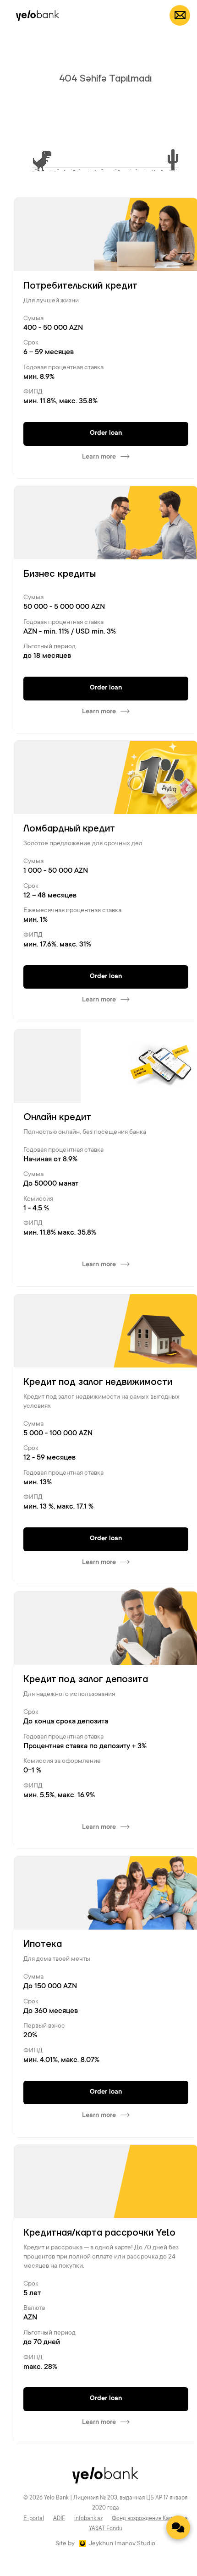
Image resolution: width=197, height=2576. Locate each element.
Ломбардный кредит (69, 829)
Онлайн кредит (57, 1117)
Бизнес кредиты (60, 574)
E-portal (34, 2519)
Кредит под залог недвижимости (98, 1382)
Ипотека (43, 1944)
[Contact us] (178, 2527)
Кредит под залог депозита (86, 1679)
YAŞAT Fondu (106, 2529)
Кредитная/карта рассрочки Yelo (99, 2233)
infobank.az (88, 2519)
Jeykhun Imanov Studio (122, 2544)
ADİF (59, 2519)
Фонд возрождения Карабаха (150, 2519)
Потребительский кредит (80, 286)
